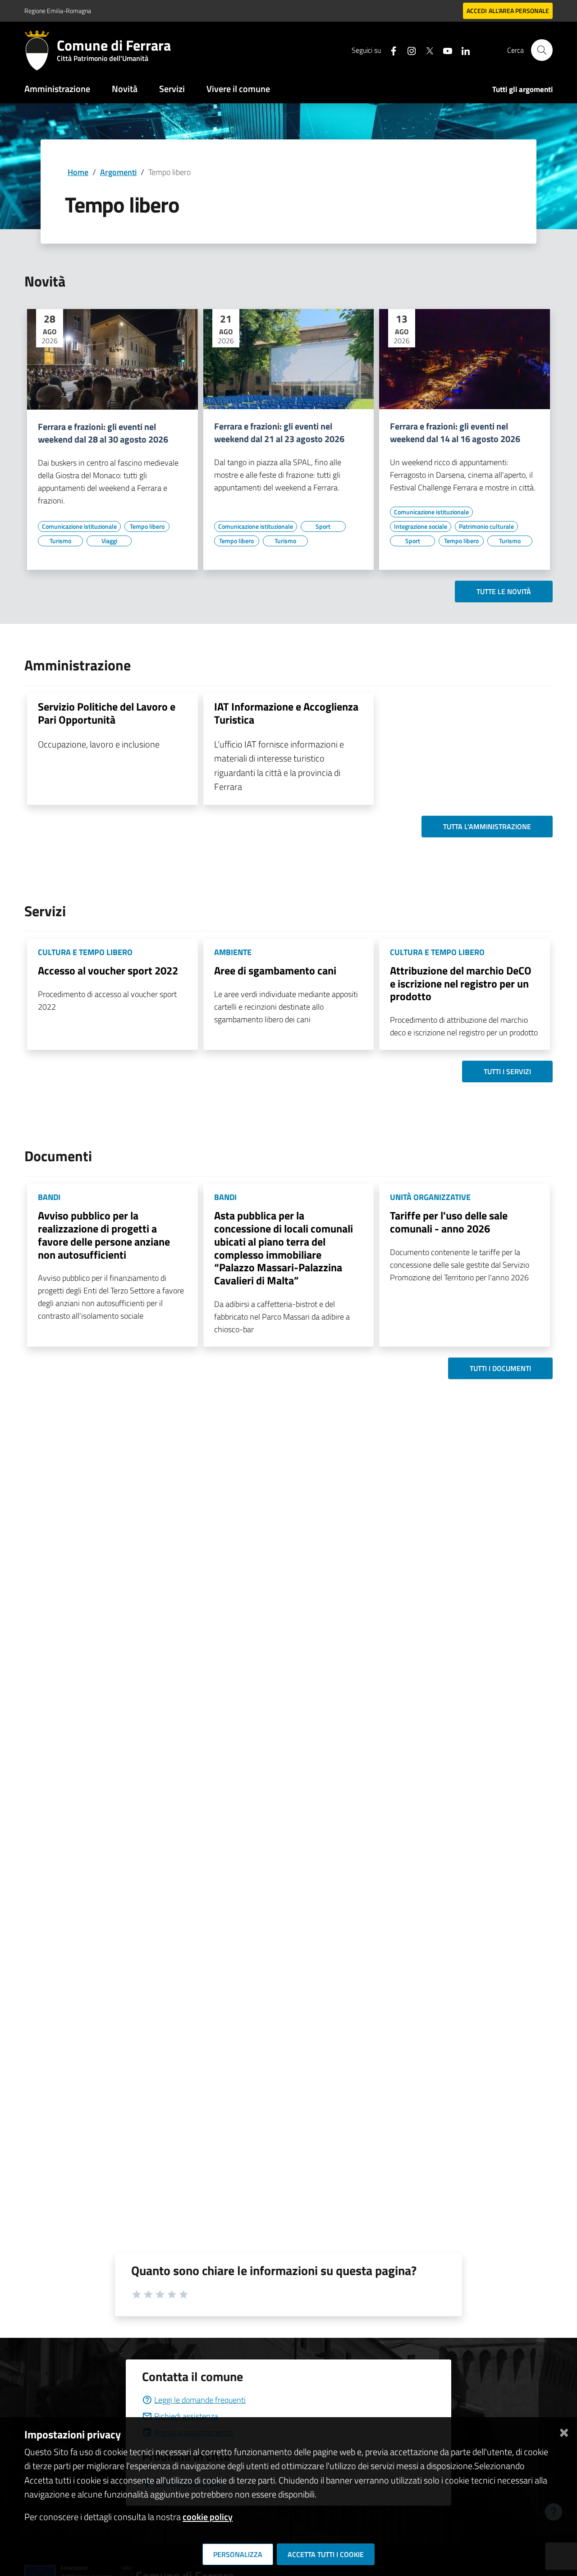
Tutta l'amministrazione (487, 826)
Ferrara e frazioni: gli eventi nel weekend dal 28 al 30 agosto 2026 (103, 433)
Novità (125, 89)
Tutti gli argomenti (522, 89)
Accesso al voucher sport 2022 (108, 970)
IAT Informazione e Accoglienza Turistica (286, 713)
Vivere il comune (238, 89)
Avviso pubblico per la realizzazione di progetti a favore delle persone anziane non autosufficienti (104, 1235)
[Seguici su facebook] (390, 50)
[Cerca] (542, 50)
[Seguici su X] (426, 50)
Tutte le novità (504, 591)
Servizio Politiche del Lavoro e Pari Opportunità (107, 713)
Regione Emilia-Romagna (58, 11)
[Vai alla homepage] (41, 50)
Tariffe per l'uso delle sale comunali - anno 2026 (449, 1222)
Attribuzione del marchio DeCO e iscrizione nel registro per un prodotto (461, 983)
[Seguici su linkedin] (462, 50)
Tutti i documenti (500, 1368)
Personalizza (238, 2554)
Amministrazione (57, 89)
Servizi (172, 89)
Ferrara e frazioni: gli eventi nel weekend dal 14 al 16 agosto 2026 (455, 433)
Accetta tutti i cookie (326, 2554)
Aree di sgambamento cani (275, 970)
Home (78, 172)
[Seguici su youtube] (444, 50)
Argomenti (118, 172)
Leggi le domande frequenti (200, 2400)
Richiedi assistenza (186, 2416)
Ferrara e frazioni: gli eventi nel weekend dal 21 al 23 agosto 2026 (279, 433)
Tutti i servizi (507, 1071)
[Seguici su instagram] (408, 50)
